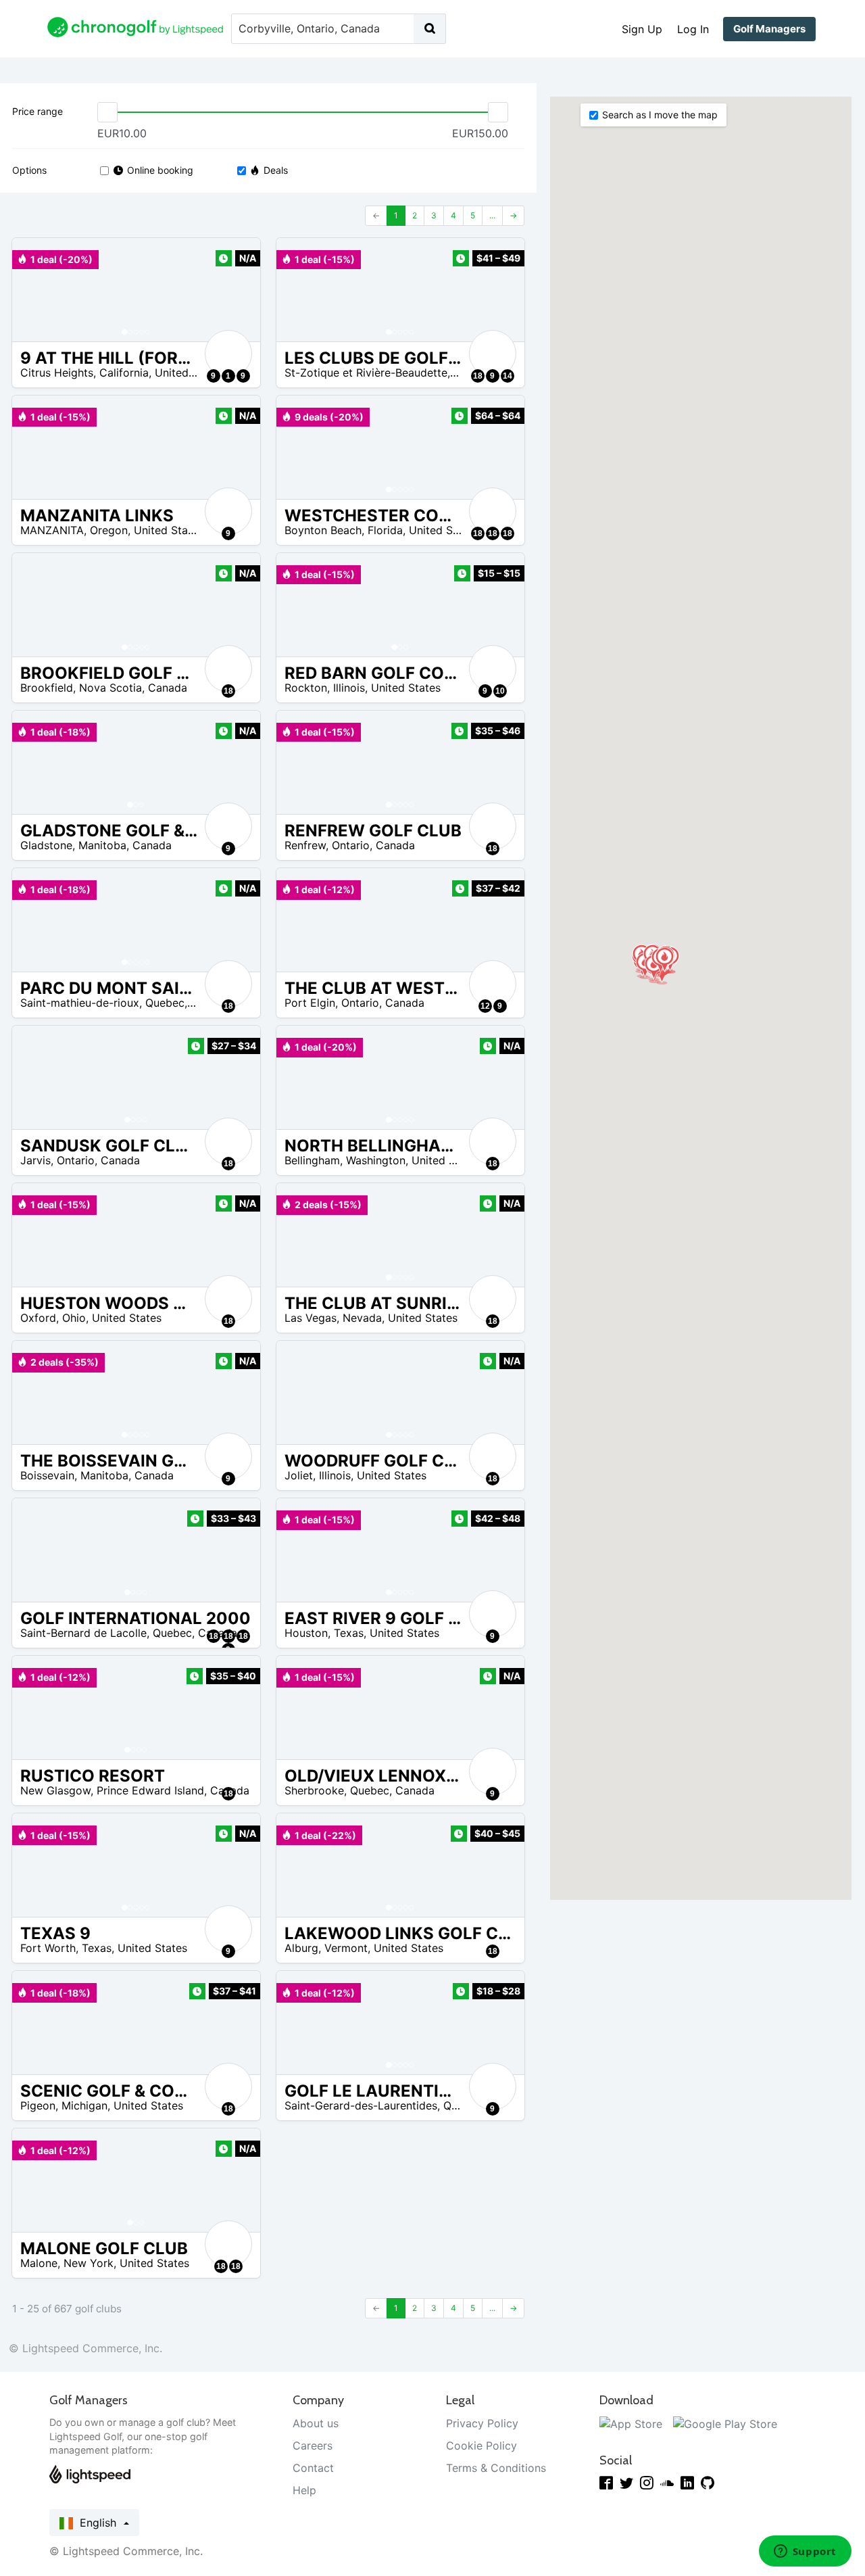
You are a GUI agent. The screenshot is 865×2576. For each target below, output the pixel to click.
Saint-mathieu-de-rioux (80, 1003)
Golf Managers (769, 29)
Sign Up (642, 29)
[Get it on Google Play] (725, 2423)
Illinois (349, 688)
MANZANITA (52, 530)
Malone (39, 2263)
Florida (385, 530)
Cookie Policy (481, 2446)
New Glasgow (55, 1790)
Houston (306, 1633)
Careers (313, 2446)
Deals (276, 170)
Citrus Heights (57, 373)
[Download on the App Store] (631, 2423)
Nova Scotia (110, 688)
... (492, 215)
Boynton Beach (323, 530)
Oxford (38, 1318)
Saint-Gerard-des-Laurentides (361, 2105)
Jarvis (35, 1160)
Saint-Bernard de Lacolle (83, 1633)
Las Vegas (311, 1318)
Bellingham (312, 1160)
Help (304, 2490)
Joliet (299, 1475)
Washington (376, 1160)
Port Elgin (310, 1003)
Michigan (84, 2105)
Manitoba (102, 845)
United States (190, 373)
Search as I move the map (660, 115)
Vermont (346, 1948)
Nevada (362, 1318)
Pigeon (38, 2105)
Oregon (109, 530)
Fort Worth (48, 1948)
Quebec (165, 1003)
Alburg (301, 1948)
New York (89, 2263)
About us (316, 2423)
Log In (693, 29)
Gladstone (46, 845)
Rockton (306, 688)
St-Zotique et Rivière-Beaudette (366, 373)
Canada (168, 688)
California (124, 373)
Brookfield (47, 688)
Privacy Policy (482, 2423)
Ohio (74, 1318)
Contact (313, 2468)
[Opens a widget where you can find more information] (805, 2552)
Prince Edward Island (150, 1790)
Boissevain (47, 1475)
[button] (36, 290)
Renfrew (305, 845)
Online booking (160, 170)
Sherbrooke (314, 1790)
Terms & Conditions (496, 2468)
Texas (349, 1633)
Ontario (351, 845)
